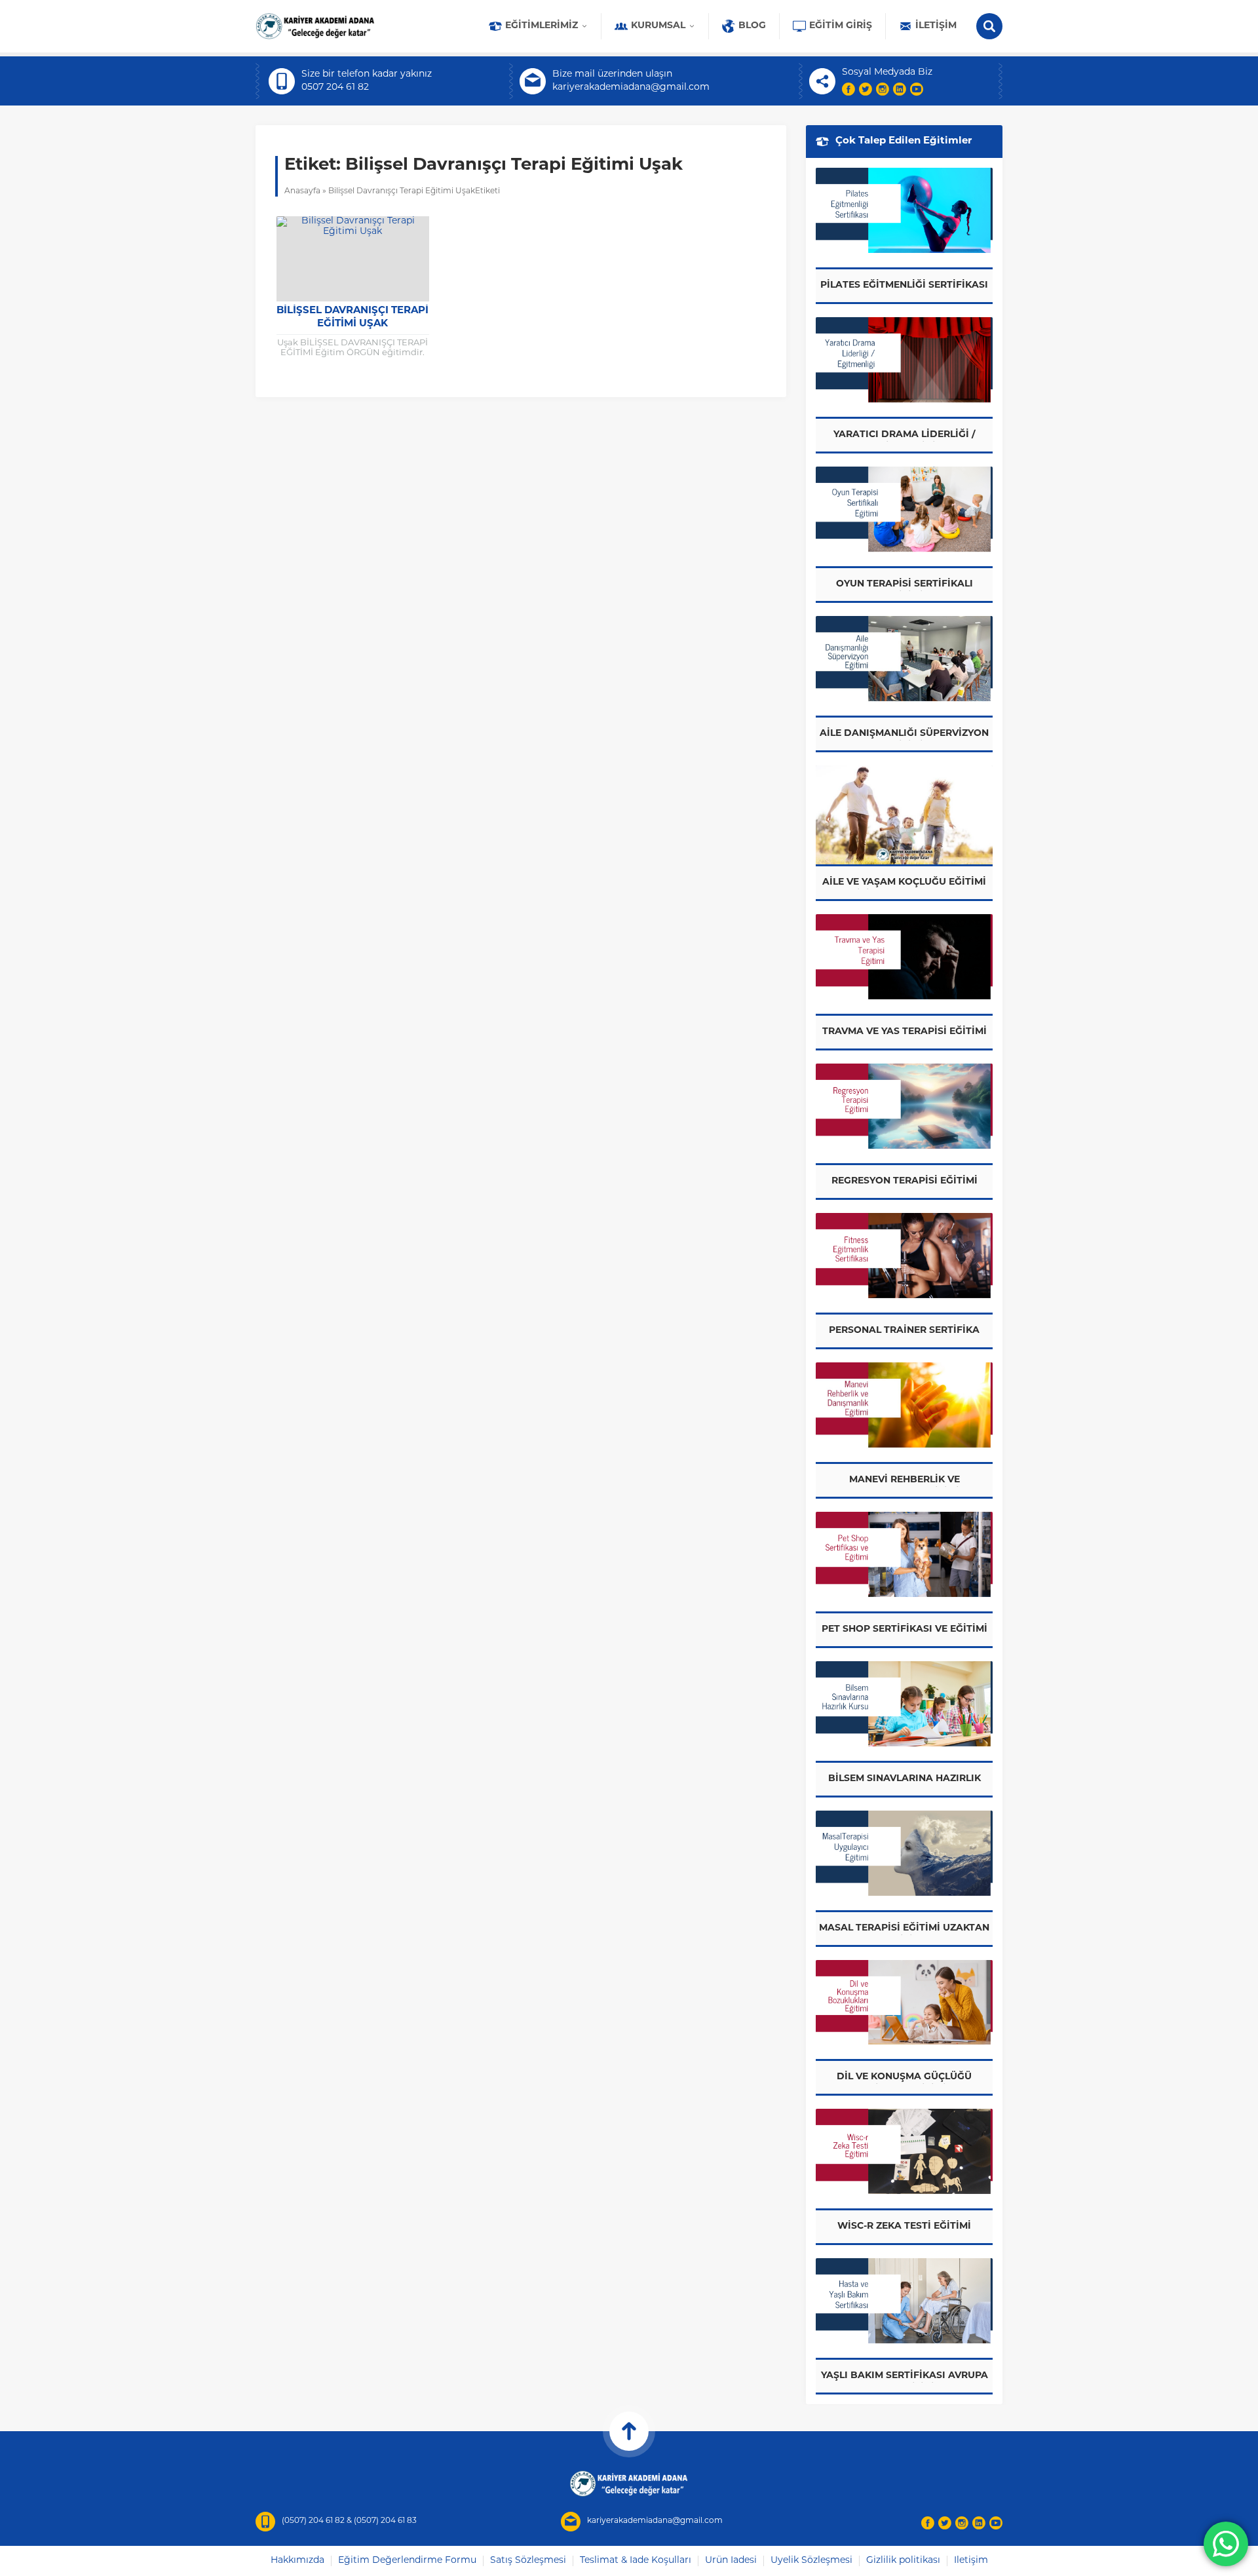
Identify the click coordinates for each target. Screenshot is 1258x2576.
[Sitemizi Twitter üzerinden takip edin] (866, 89)
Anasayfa (302, 191)
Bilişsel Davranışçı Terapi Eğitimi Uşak (353, 317)
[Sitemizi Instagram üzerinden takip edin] (883, 89)
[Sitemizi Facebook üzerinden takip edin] (848, 89)
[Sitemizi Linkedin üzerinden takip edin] (900, 89)
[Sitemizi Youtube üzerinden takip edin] (917, 89)
